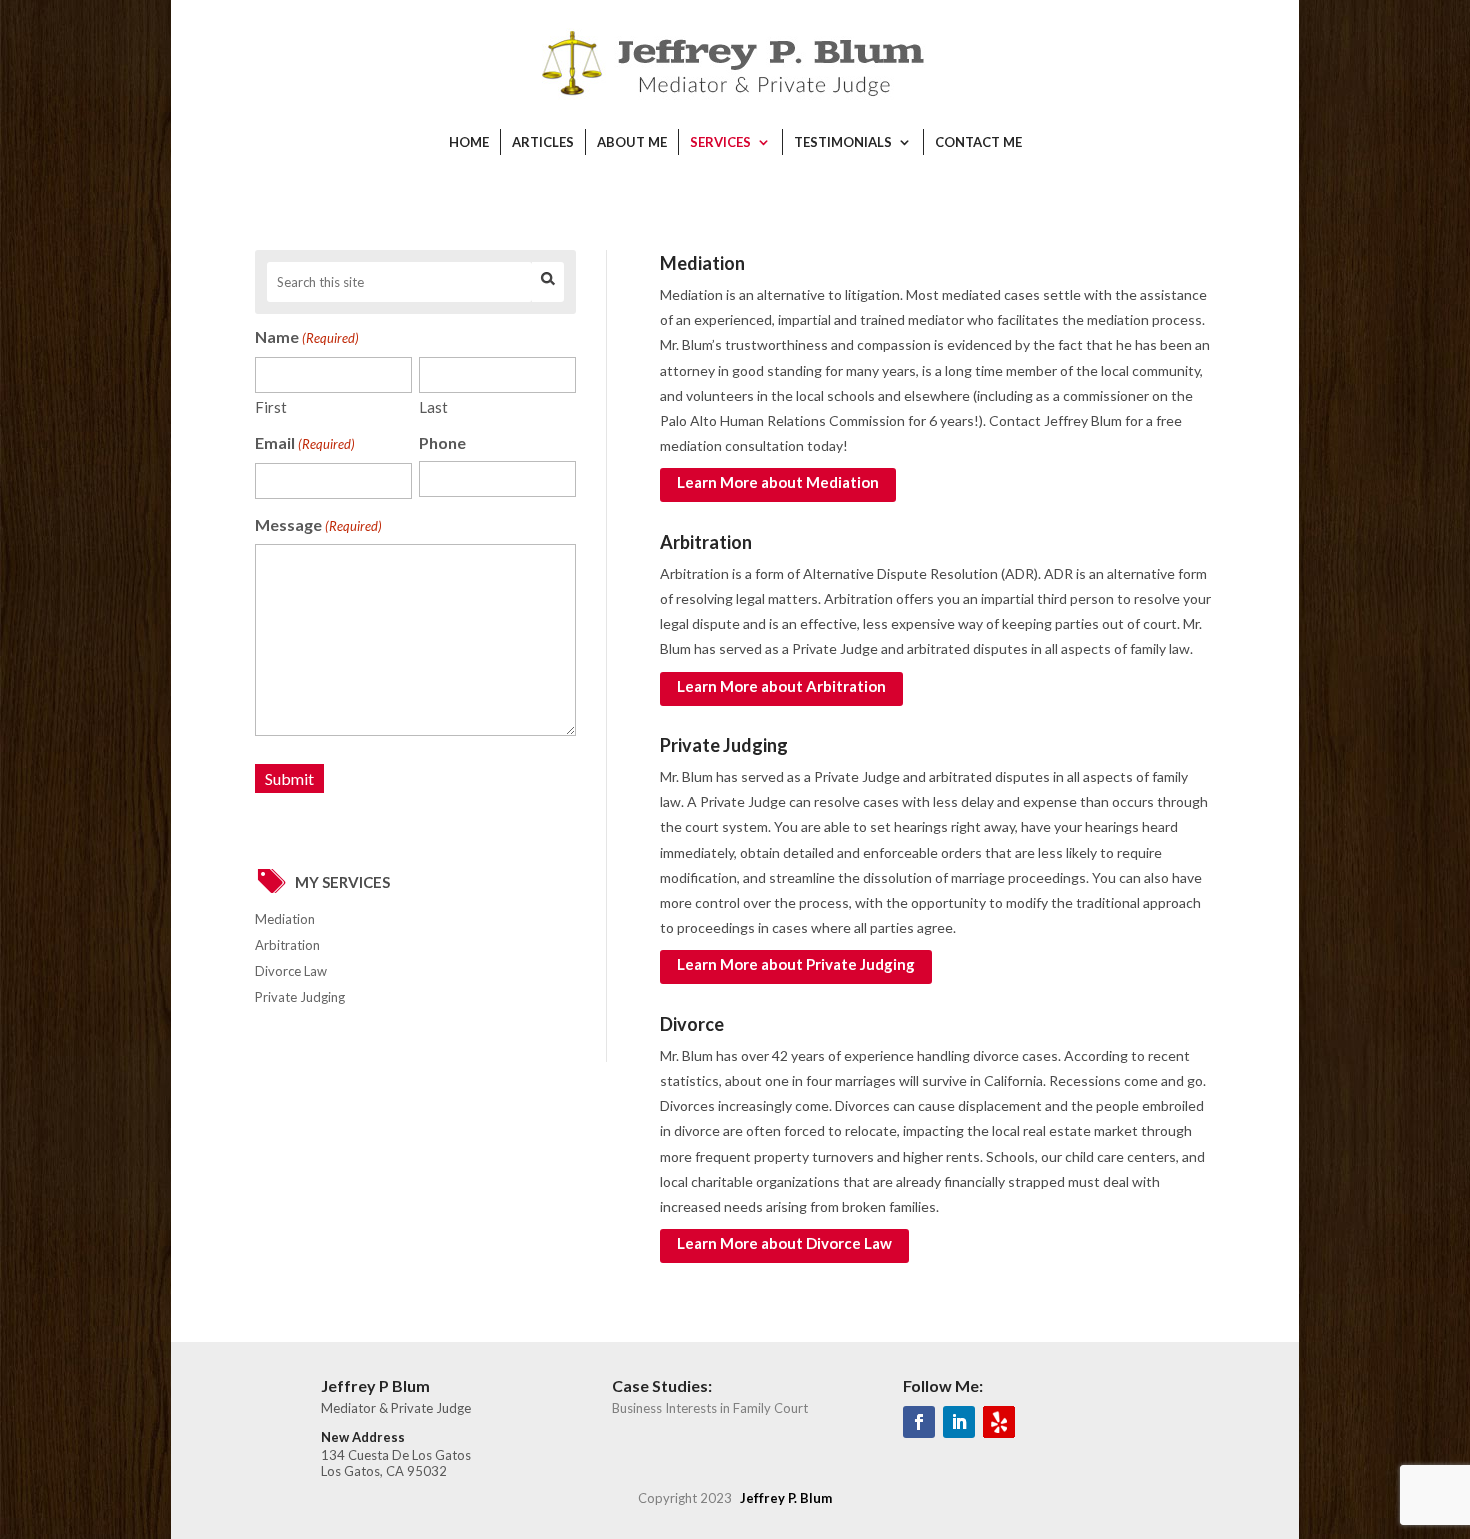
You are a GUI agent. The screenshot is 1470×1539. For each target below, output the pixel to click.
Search (548, 282)
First (271, 407)
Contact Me (978, 142)
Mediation (285, 919)
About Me (632, 142)
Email (305, 442)
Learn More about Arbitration (781, 686)
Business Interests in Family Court (710, 1408)
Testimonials (843, 142)
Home (469, 142)
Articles (543, 142)
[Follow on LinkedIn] (959, 1422)
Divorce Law (291, 971)
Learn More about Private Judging (796, 964)
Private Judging (300, 997)
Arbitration (287, 945)
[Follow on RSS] (999, 1422)
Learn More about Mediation (778, 482)
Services (720, 142)
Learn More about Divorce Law (784, 1243)
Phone (442, 442)
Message (318, 524)
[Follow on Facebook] (919, 1422)
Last (433, 407)
